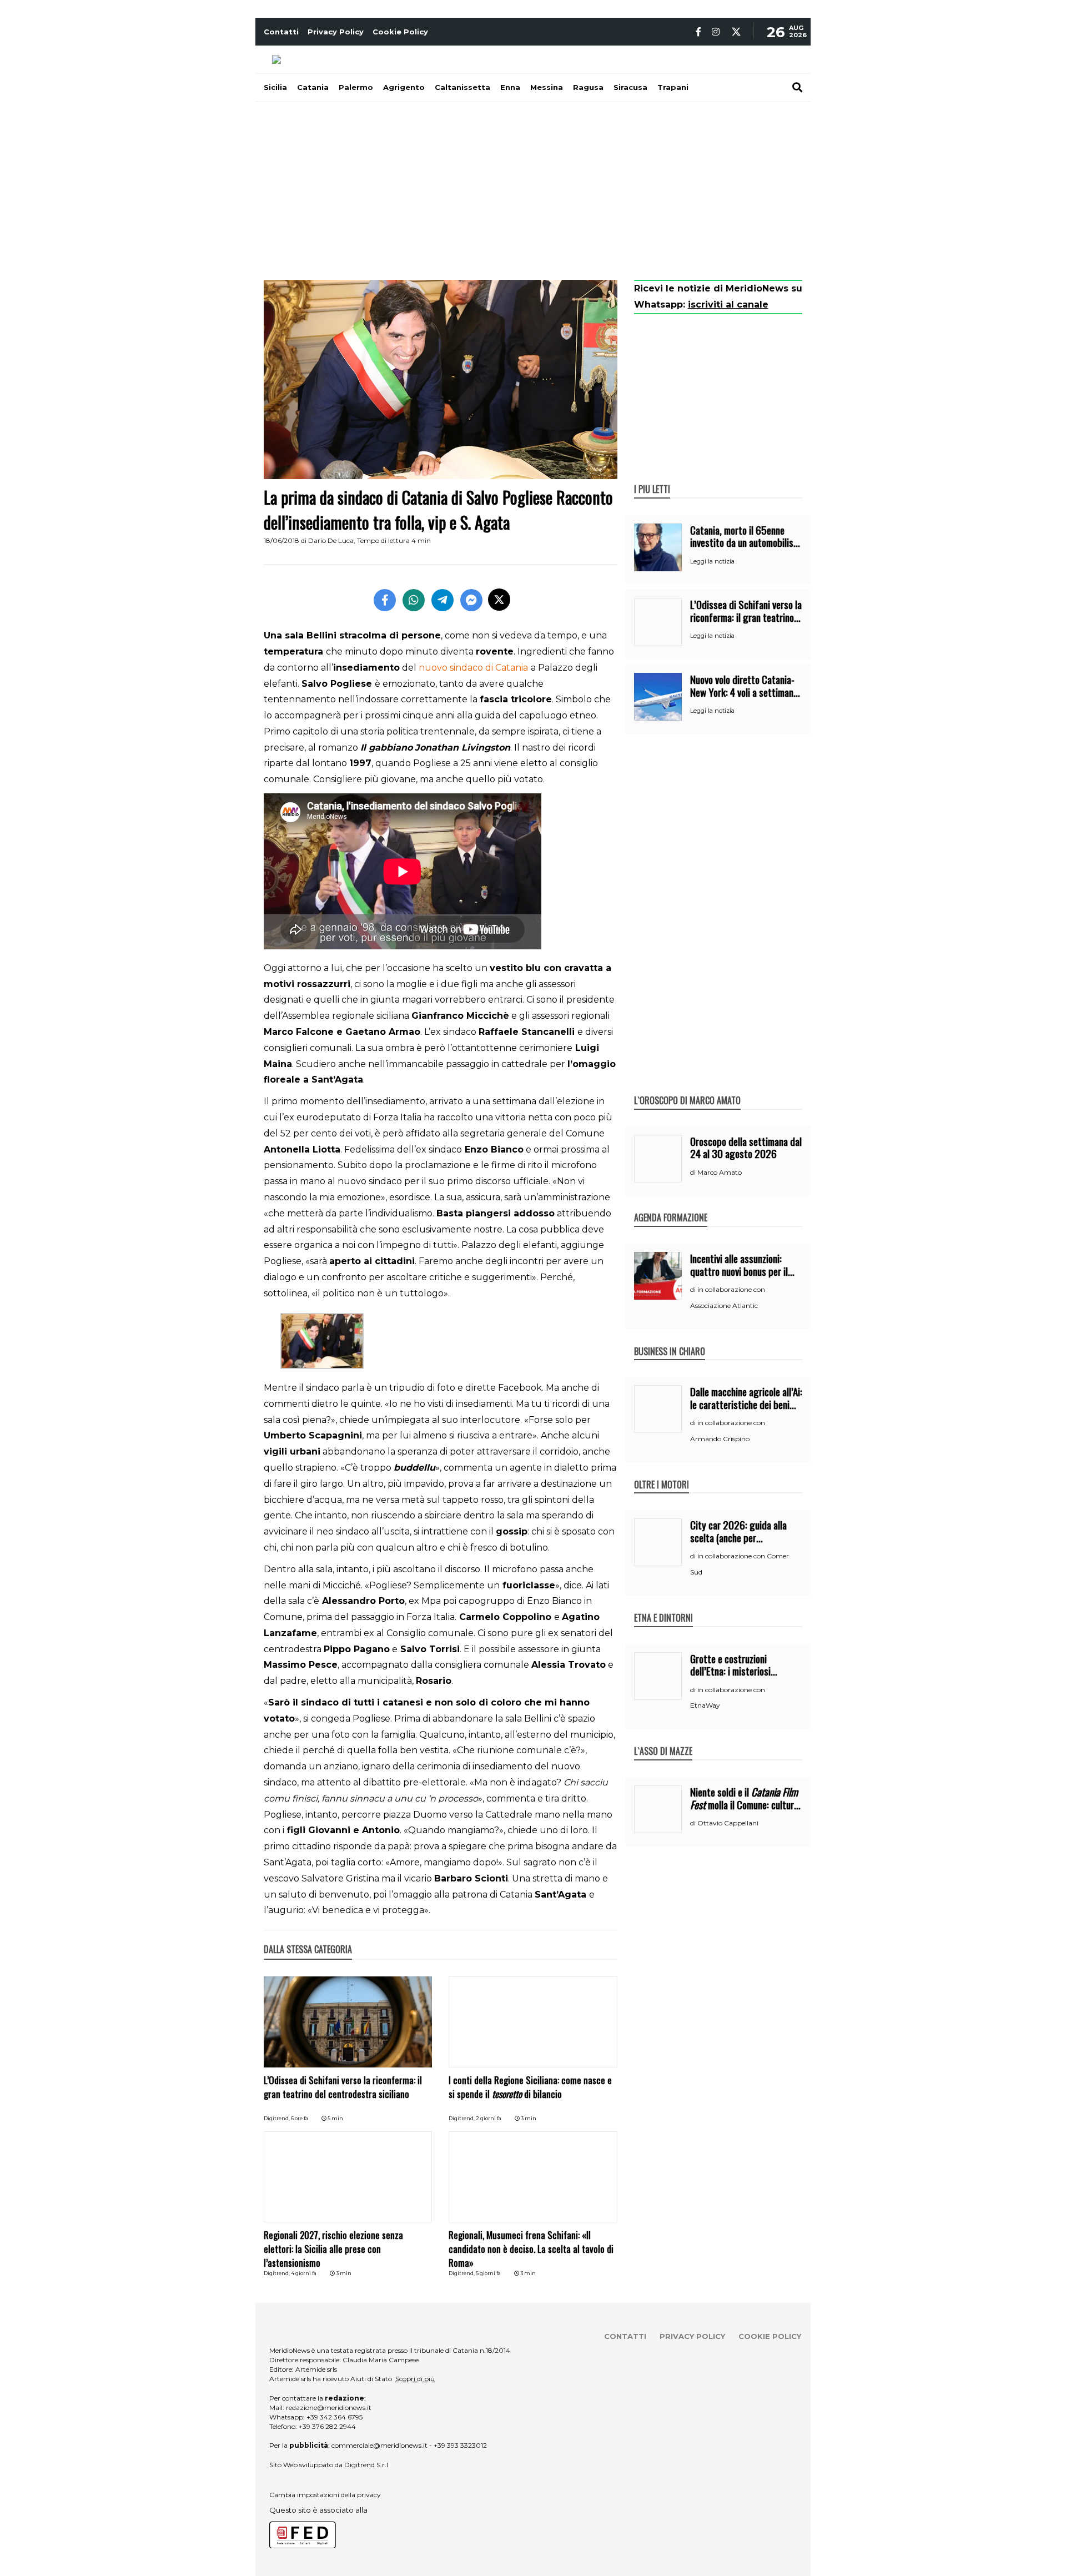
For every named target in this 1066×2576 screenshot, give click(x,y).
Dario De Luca (331, 540)
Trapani (673, 87)
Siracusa (630, 87)
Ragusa (588, 87)
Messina (547, 87)
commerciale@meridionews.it (379, 2445)
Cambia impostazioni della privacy (325, 2495)
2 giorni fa (489, 2118)
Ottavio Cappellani (728, 1823)
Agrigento (404, 87)
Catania (313, 87)
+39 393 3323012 (460, 2445)
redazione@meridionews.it (329, 2408)
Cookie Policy (400, 32)
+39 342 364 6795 (335, 2417)
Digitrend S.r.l (366, 2465)
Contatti (281, 32)
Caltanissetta (462, 87)
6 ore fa (300, 2118)
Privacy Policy (336, 32)
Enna (510, 87)
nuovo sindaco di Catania (473, 668)
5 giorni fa (488, 2273)
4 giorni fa (304, 2273)
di (694, 1173)
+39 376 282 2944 (327, 2426)
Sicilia (275, 87)
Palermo (356, 87)
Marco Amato (720, 1172)
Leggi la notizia (712, 561)
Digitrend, (277, 2118)
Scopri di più (415, 2379)
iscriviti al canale (728, 305)
